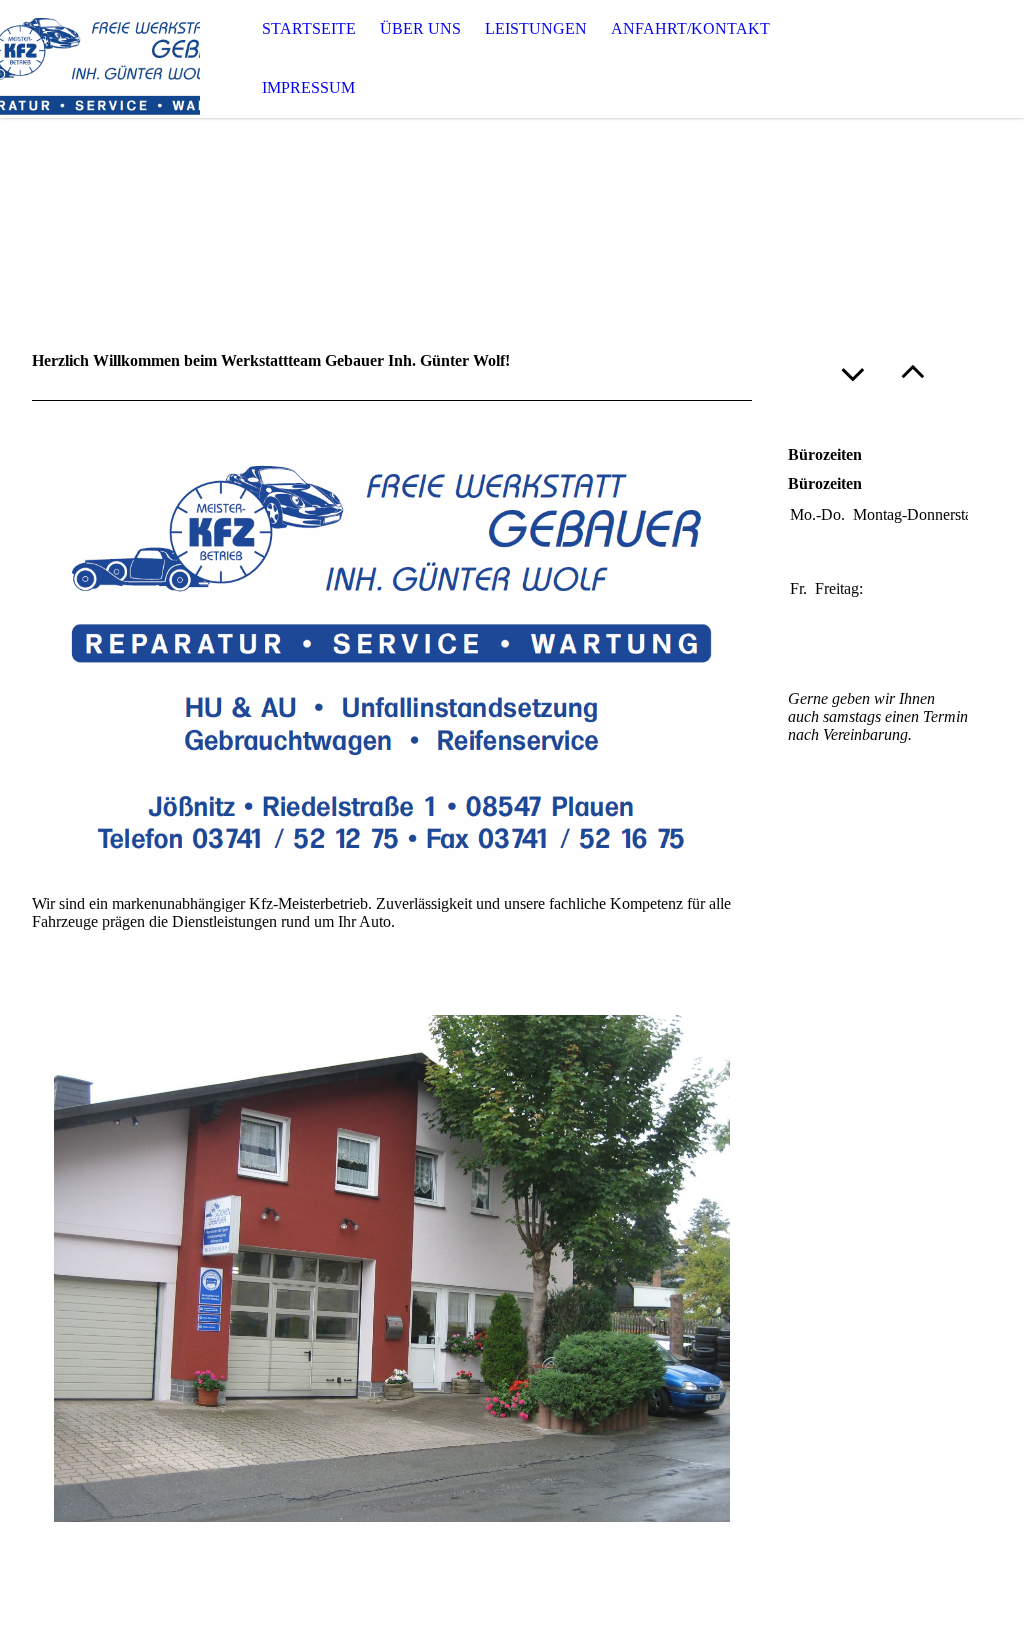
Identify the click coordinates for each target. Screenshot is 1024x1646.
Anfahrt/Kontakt (690, 28)
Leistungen (536, 28)
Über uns (420, 28)
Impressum (308, 87)
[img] (100, 59)
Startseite (309, 28)
